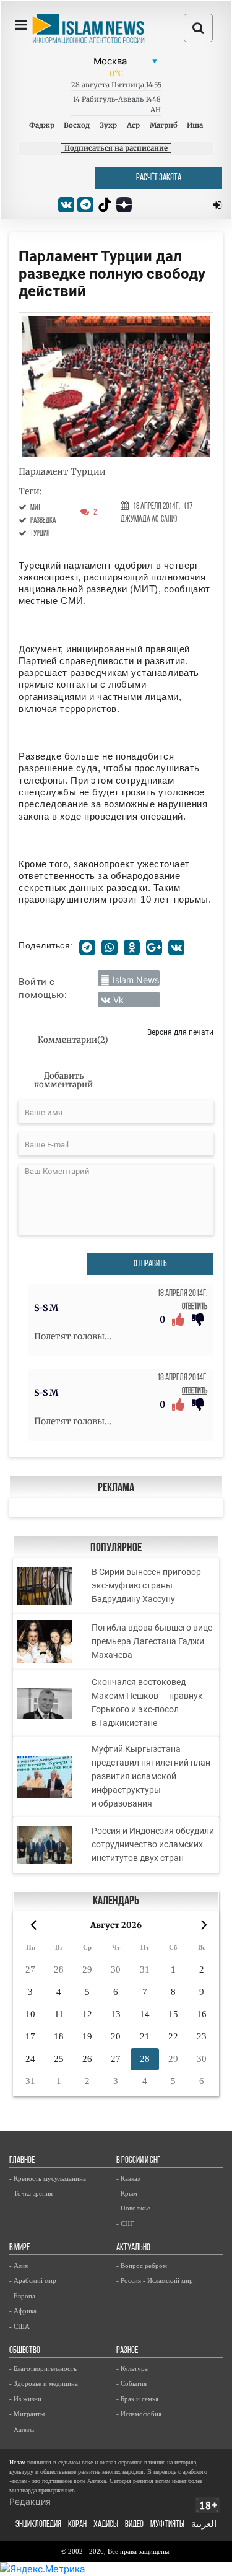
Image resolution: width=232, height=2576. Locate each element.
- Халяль (22, 2429)
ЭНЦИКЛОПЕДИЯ (38, 2525)
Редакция (30, 2501)
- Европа (22, 2296)
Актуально (133, 2248)
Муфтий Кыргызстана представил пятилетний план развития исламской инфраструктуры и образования (151, 1776)
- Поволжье (133, 2208)
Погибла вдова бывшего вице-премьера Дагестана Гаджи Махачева (153, 1641)
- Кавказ (128, 2178)
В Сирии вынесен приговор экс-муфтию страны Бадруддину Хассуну (146, 1585)
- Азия (19, 2266)
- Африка (23, 2311)
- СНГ (125, 2223)
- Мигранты (27, 2414)
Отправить (150, 1264)
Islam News (136, 980)
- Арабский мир (33, 2280)
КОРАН (77, 2525)
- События (131, 2383)
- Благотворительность (43, 2368)
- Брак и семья (137, 2399)
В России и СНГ (138, 2161)
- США (19, 2326)
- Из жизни (25, 2399)
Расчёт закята (159, 178)
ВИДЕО (134, 2525)
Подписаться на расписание (116, 148)
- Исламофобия (139, 2414)
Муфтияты (167, 2525)
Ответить (195, 1307)
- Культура (132, 2368)
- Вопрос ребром (142, 2266)
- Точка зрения (31, 2193)
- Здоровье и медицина (44, 2383)
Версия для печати (180, 1032)
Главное (22, 2161)
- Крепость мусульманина (48, 2178)
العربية (204, 2525)
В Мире (19, 2248)
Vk (118, 1000)
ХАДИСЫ (106, 2525)
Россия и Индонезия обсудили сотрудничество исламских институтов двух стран (153, 1844)
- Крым (127, 2193)
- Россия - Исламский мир (155, 2280)
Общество (25, 2351)
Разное (127, 2351)
